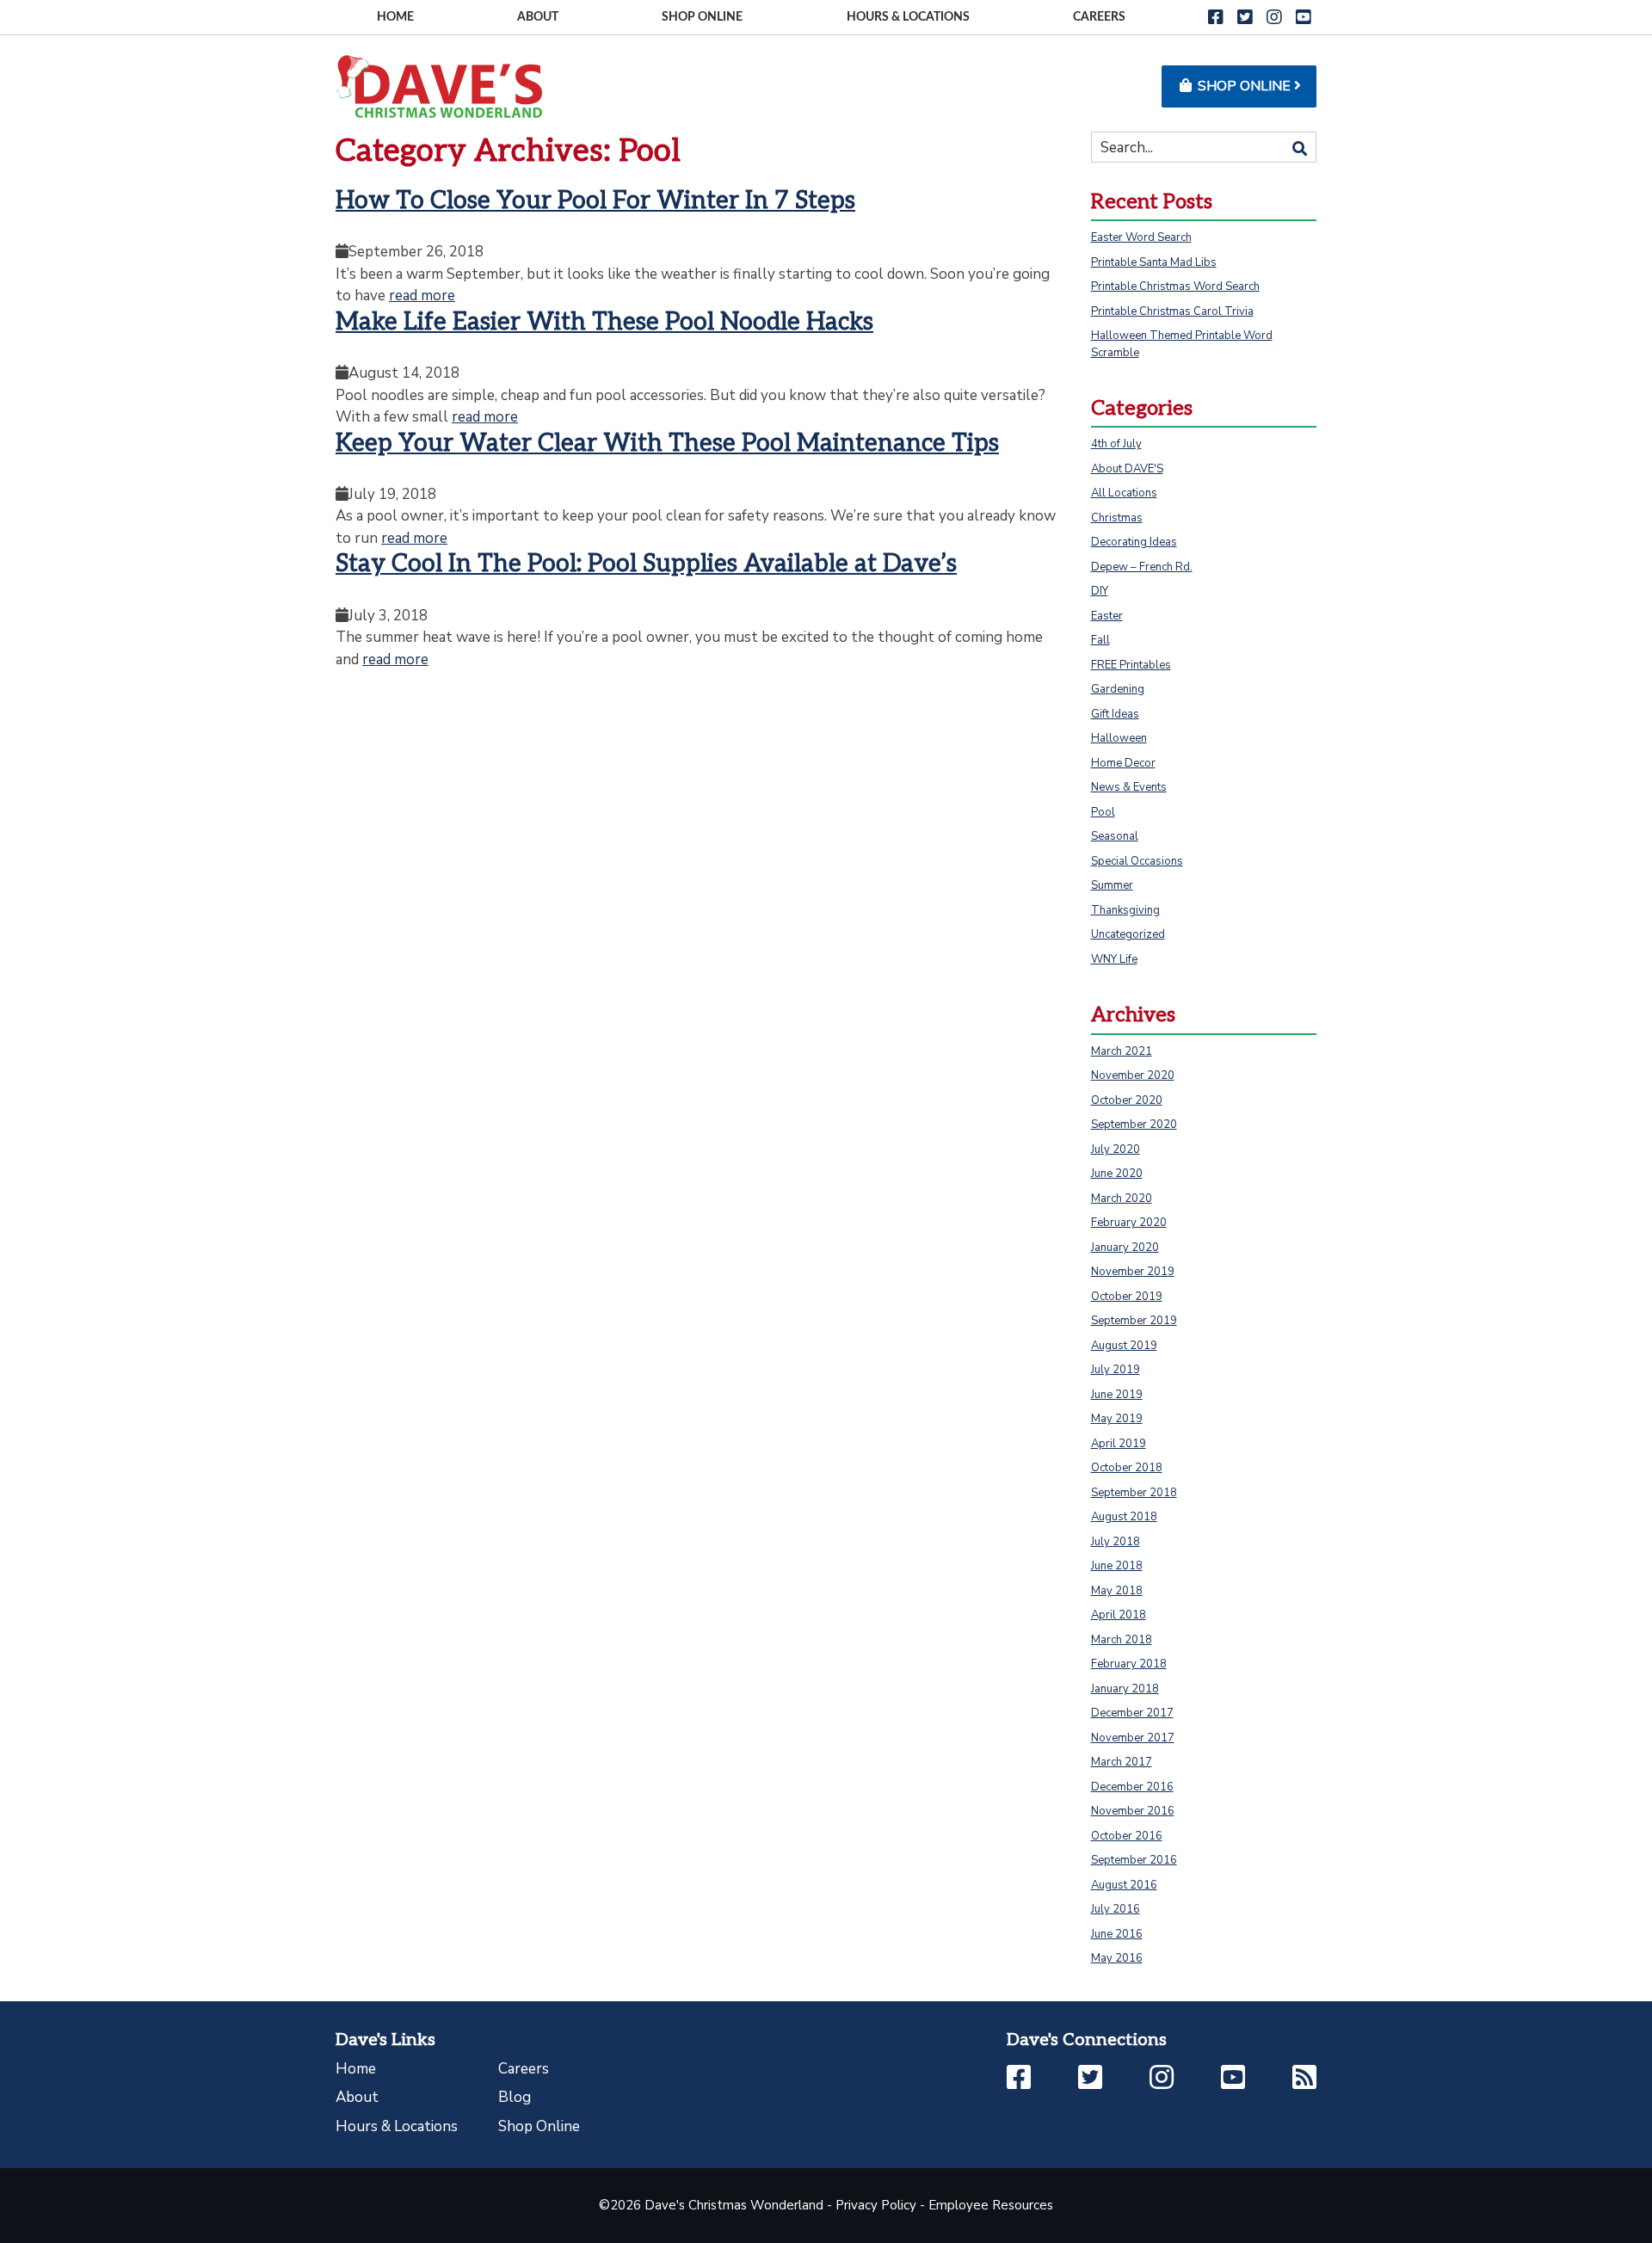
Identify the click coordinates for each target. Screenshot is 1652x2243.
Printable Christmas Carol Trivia (1172, 311)
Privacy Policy (876, 2205)
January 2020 (1125, 1248)
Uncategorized (1128, 934)
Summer (1112, 885)
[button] (1216, 18)
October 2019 (1127, 1297)
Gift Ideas (1115, 714)
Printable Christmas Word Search (1175, 287)
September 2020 (1134, 1125)
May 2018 (1117, 1591)
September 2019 (1134, 1321)
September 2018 (1134, 1493)
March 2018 (1122, 1640)
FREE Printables (1131, 665)
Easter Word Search (1141, 237)
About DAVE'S (1127, 469)
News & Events (1129, 787)
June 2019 (1117, 1395)
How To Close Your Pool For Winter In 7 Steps (595, 201)
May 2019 (1117, 1419)
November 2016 (1133, 1811)
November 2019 (1133, 1272)
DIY (1100, 591)
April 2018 (1119, 1615)
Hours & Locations (908, 17)
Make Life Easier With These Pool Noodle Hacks (604, 322)
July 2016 (1116, 1909)
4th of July (1116, 444)
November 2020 (1133, 1075)
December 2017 (1132, 1713)
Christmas (1117, 518)
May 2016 (1117, 1958)
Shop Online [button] (1244, 86)
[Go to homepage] (439, 86)
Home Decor (1123, 763)
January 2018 (1125, 1689)
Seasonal (1115, 836)
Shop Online (702, 17)
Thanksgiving (1125, 910)
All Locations (1124, 493)
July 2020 (1116, 1149)
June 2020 (1117, 1174)
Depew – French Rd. (1142, 567)
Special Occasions (1137, 861)
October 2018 (1127, 1468)
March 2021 (1122, 1051)
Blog (515, 2097)
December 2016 (1132, 1787)
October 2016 (1127, 1836)
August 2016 (1124, 1885)
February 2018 (1129, 1664)
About (538, 17)
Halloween (1119, 738)
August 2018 (1124, 1517)
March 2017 (1122, 1762)
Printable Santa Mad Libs (1154, 262)
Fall (1100, 640)
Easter (1107, 616)
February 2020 (1129, 1223)
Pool (1103, 812)
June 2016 (1117, 1934)
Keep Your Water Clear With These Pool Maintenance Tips (667, 444)
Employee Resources (991, 2205)
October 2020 (1127, 1100)
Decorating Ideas (1134, 542)
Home (395, 17)
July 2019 (1116, 1370)
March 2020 (1122, 1199)
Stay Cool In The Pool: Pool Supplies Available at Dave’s (646, 564)
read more (422, 296)
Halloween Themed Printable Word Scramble (1182, 344)
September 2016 (1134, 1860)
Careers (1099, 17)
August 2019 (1124, 1346)
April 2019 (1119, 1444)
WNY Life (1114, 959)
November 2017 (1133, 1738)
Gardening (1118, 689)
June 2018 (1117, 1566)
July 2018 (1116, 1542)
